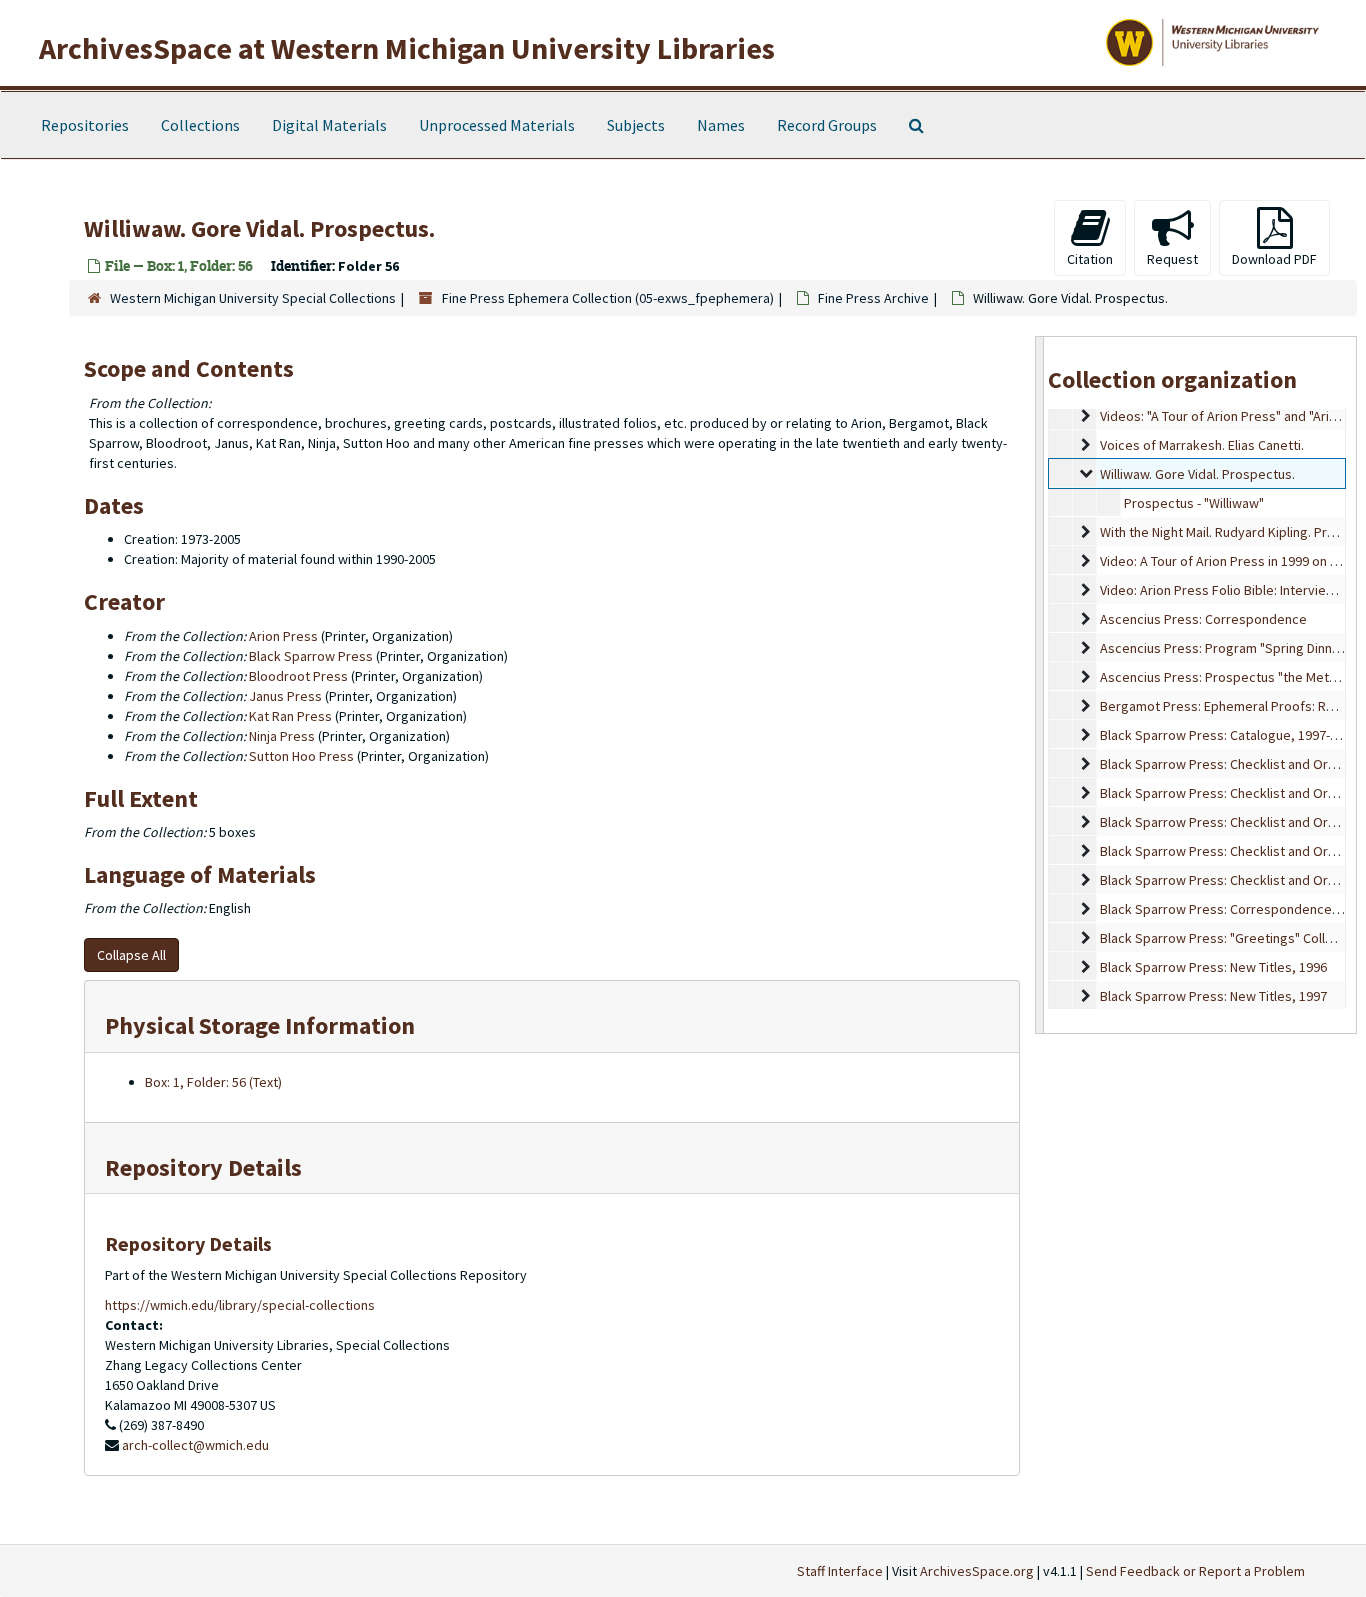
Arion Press (283, 636)
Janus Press (285, 696)
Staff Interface (840, 1571)
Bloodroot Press (298, 676)
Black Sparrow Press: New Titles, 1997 (1213, 996)
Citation (1090, 259)
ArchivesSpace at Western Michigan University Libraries (407, 48)
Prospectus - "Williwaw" (1194, 503)
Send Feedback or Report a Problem (1195, 1571)
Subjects (636, 125)
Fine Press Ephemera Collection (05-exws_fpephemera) (608, 298)
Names (721, 125)
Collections (200, 125)
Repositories (85, 125)
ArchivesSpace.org (977, 1571)
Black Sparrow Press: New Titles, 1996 (1213, 967)
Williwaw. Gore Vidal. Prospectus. (1197, 474)
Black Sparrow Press (311, 656)
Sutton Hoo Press (301, 756)
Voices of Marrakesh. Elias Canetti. (1202, 445)
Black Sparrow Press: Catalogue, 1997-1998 (1229, 735)
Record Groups (827, 125)
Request (1172, 259)
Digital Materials (329, 125)
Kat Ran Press (290, 716)
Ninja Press (282, 736)
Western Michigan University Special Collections (253, 298)
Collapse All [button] (131, 955)
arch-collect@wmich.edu (195, 1445)
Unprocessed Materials (497, 125)
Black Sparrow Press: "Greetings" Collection (1231, 938)
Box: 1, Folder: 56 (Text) (213, 1082)
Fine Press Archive (873, 298)
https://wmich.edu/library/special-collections (240, 1305)
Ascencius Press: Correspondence (1203, 619)
